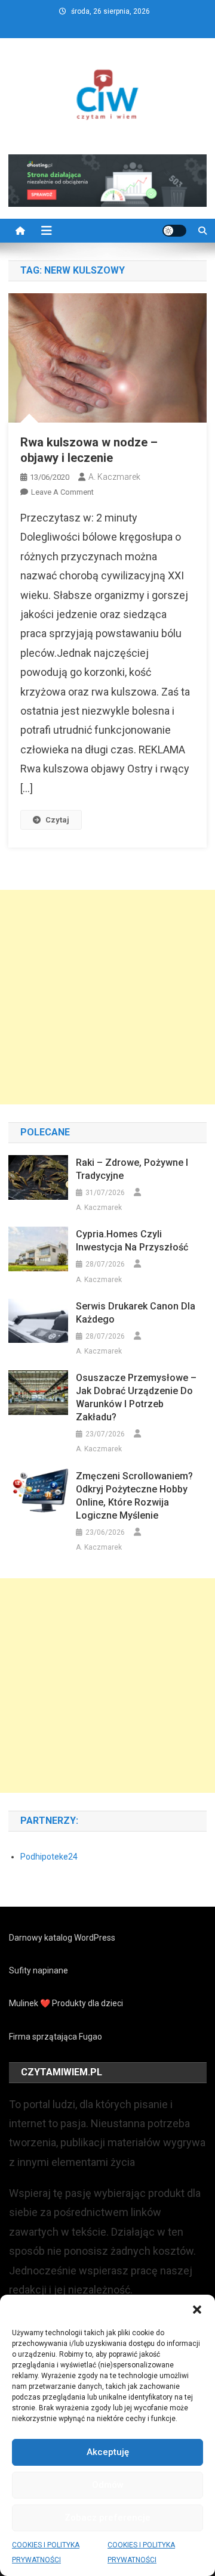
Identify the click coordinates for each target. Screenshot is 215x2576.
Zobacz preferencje (107, 2518)
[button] (197, 2310)
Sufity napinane (39, 1970)
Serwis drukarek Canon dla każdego (136, 1313)
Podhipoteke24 (49, 1857)
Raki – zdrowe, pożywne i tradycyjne (132, 1169)
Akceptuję (108, 2452)
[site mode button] (174, 231)
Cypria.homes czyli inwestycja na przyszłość (132, 1241)
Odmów (108, 2485)
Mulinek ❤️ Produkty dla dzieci (66, 2003)
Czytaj (57, 820)
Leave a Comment (62, 492)
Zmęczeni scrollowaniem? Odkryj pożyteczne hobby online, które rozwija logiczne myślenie (134, 1496)
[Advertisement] (107, 997)
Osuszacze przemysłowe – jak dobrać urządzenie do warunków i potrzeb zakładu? (136, 1397)
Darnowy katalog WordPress (62, 1938)
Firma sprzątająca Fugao (56, 2037)
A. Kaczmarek (114, 477)
